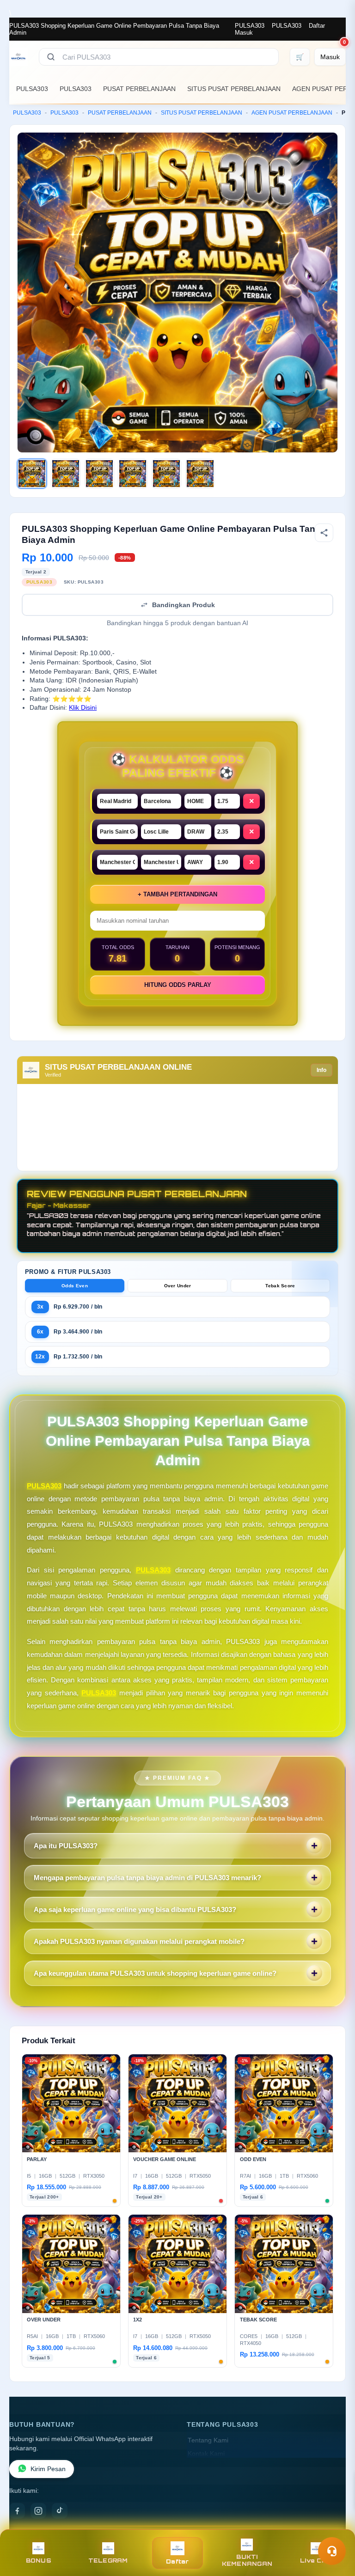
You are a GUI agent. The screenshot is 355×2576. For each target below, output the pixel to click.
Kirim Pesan (48, 2469)
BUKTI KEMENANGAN (247, 2560)
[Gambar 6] (200, 474)
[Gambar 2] (66, 474)
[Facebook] (17, 2511)
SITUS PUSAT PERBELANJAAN (234, 89)
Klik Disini (83, 708)
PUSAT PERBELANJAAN (139, 89)
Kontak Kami (206, 2454)
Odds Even (75, 1286)
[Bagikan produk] (324, 533)
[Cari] (51, 57)
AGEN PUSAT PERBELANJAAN (292, 113)
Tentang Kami (208, 2440)
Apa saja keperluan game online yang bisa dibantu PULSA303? (135, 1909)
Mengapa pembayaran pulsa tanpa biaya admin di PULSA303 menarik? (147, 1878)
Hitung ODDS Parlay (178, 985)
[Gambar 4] (133, 474)
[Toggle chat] (332, 2551)
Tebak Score (280, 1286)
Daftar (317, 26)
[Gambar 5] (166, 474)
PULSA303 (250, 26)
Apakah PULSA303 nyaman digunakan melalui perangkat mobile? (139, 1941)
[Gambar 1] (32, 474)
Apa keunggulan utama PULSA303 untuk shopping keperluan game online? (155, 1973)
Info (321, 1070)
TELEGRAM (108, 2561)
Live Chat (316, 2561)
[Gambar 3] (99, 474)
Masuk (244, 33)
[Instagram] (38, 2511)
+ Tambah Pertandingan (177, 894)
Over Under (178, 1286)
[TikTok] (60, 2511)
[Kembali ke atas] (335, 2529)
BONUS (39, 2561)
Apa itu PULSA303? (66, 1846)
